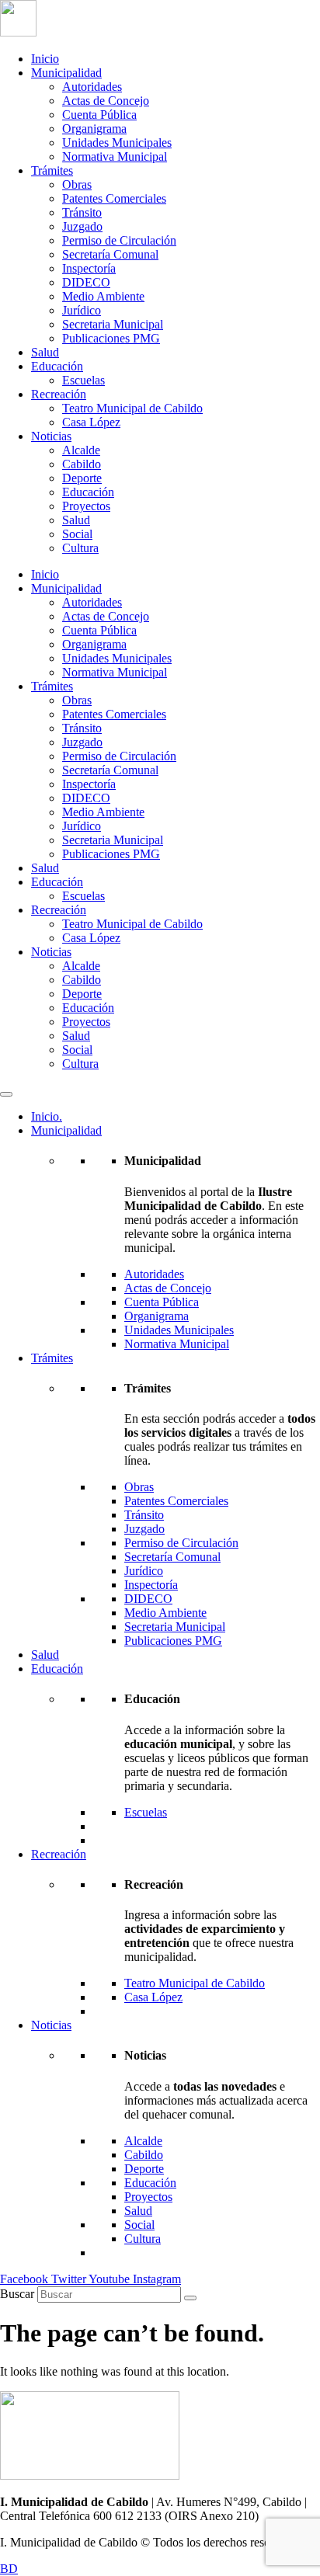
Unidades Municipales (117, 143)
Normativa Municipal (115, 156)
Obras (77, 184)
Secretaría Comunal (110, 254)
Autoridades (92, 87)
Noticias (51, 436)
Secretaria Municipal (113, 324)
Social (77, 534)
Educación (57, 366)
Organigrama (94, 129)
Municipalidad (66, 73)
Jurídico (82, 310)
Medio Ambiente (103, 296)
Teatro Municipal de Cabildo (132, 408)
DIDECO (86, 282)
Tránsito (82, 212)
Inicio (45, 59)
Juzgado (82, 226)
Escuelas (83, 380)
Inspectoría (89, 268)
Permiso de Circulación (119, 240)
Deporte (82, 478)
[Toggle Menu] (6, 1094)
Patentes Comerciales (114, 198)
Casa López (91, 422)
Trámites (52, 170)
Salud (45, 352)
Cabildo (82, 464)
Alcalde (81, 450)
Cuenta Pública (99, 115)
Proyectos (86, 506)
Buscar (17, 2294)
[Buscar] (190, 2298)
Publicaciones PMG (111, 338)
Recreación (59, 394)
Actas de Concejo (106, 101)
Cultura (80, 548)
